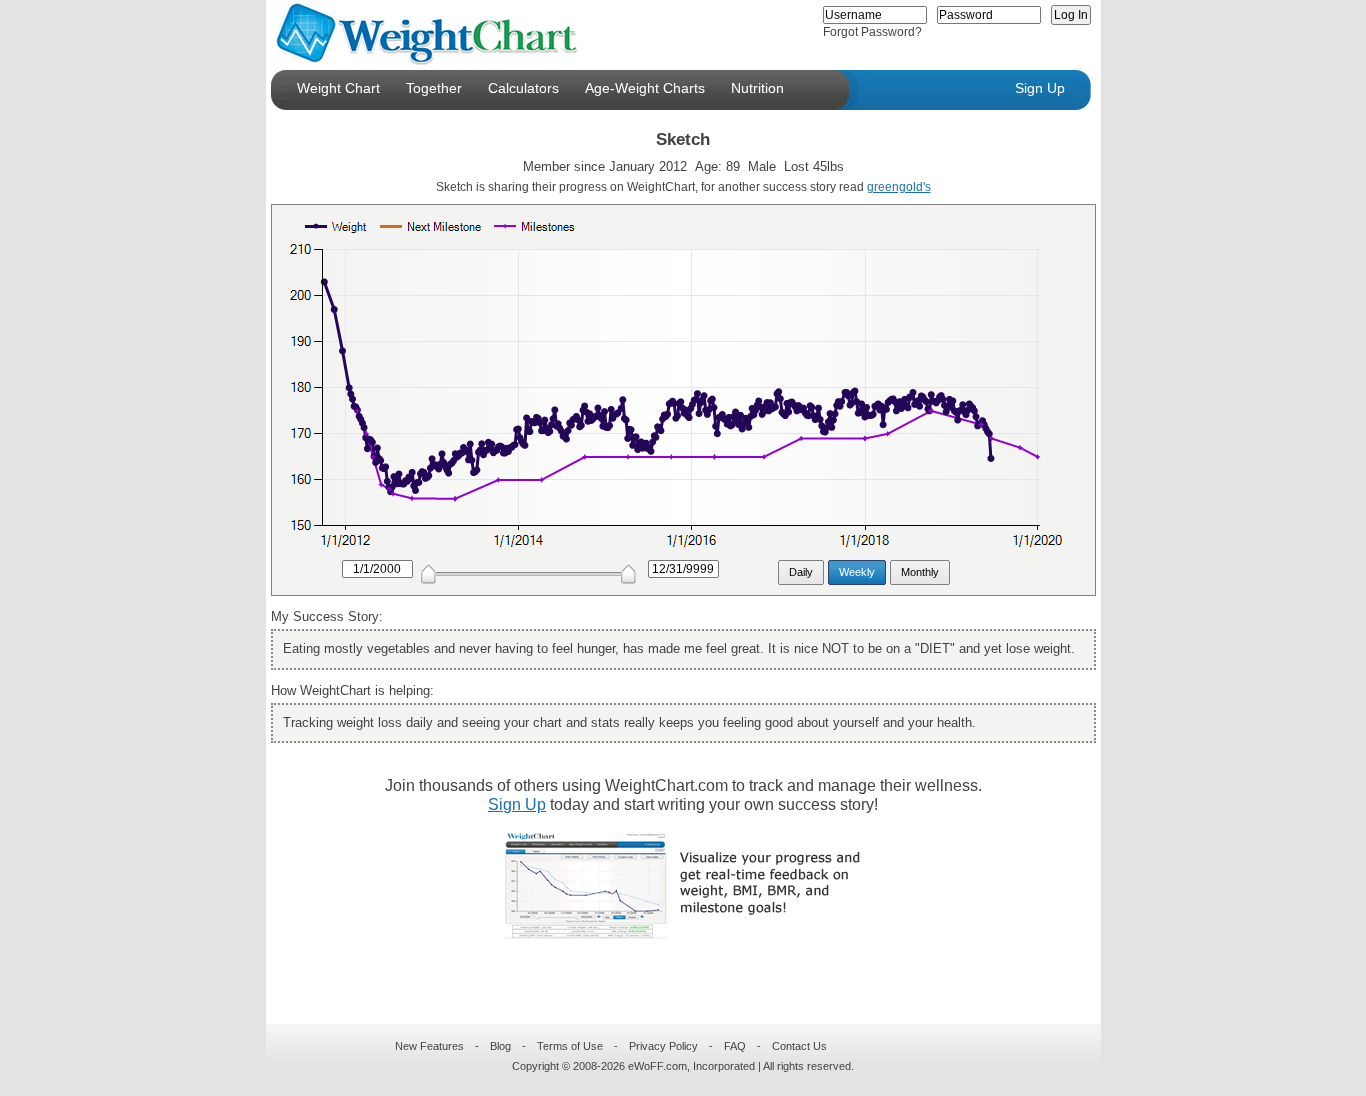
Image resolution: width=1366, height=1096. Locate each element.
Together (434, 88)
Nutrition (757, 88)
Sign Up (1040, 88)
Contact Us (799, 1046)
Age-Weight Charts (645, 88)
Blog (500, 1046)
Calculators (523, 88)
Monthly (920, 572)
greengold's (899, 187)
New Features (429, 1046)
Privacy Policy (663, 1046)
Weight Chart (338, 88)
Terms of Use (570, 1046)
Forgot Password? (872, 32)
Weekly (857, 572)
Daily (801, 572)
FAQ (735, 1046)
